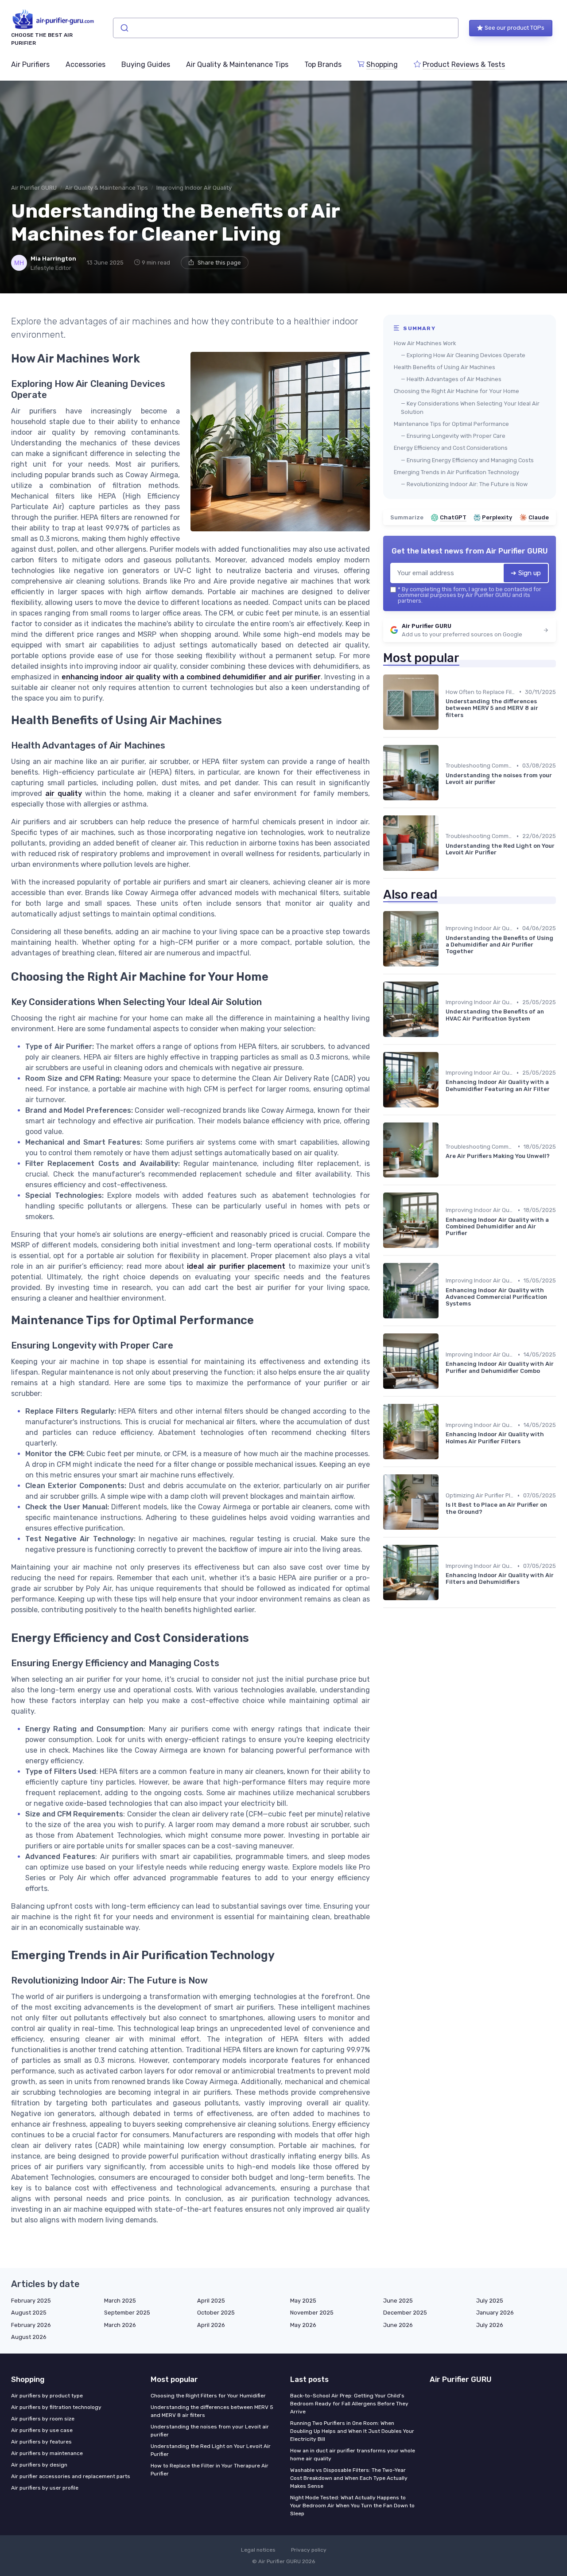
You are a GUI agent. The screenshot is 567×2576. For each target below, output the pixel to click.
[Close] (444, 1266)
